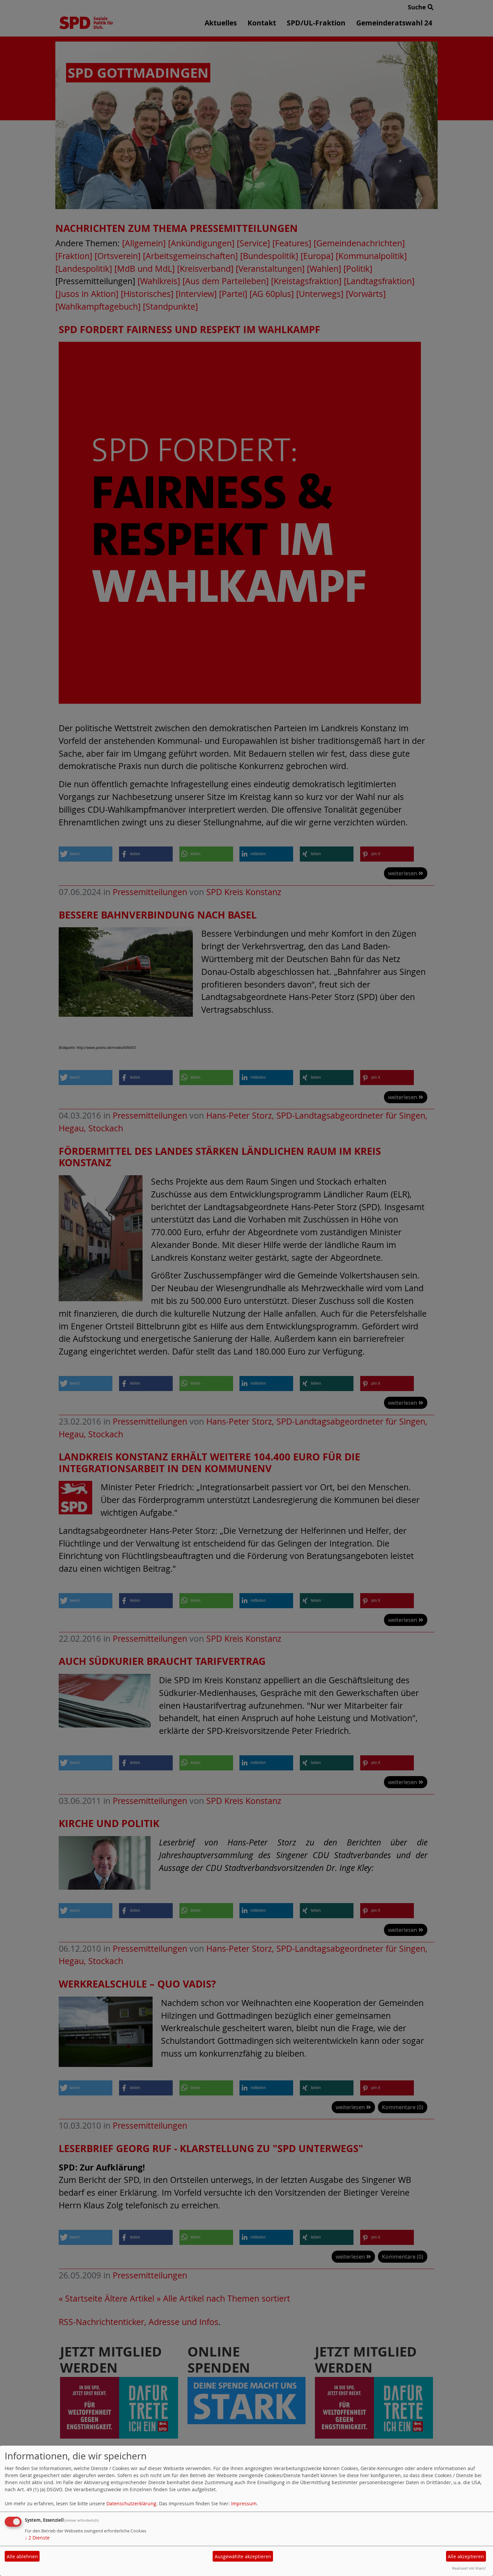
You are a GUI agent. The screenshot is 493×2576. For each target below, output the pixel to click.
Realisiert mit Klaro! (469, 2568)
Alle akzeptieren (466, 2556)
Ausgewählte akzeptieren (243, 2556)
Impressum (244, 2503)
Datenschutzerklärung (131, 2503)
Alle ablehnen (22, 2556)
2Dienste (37, 2538)
